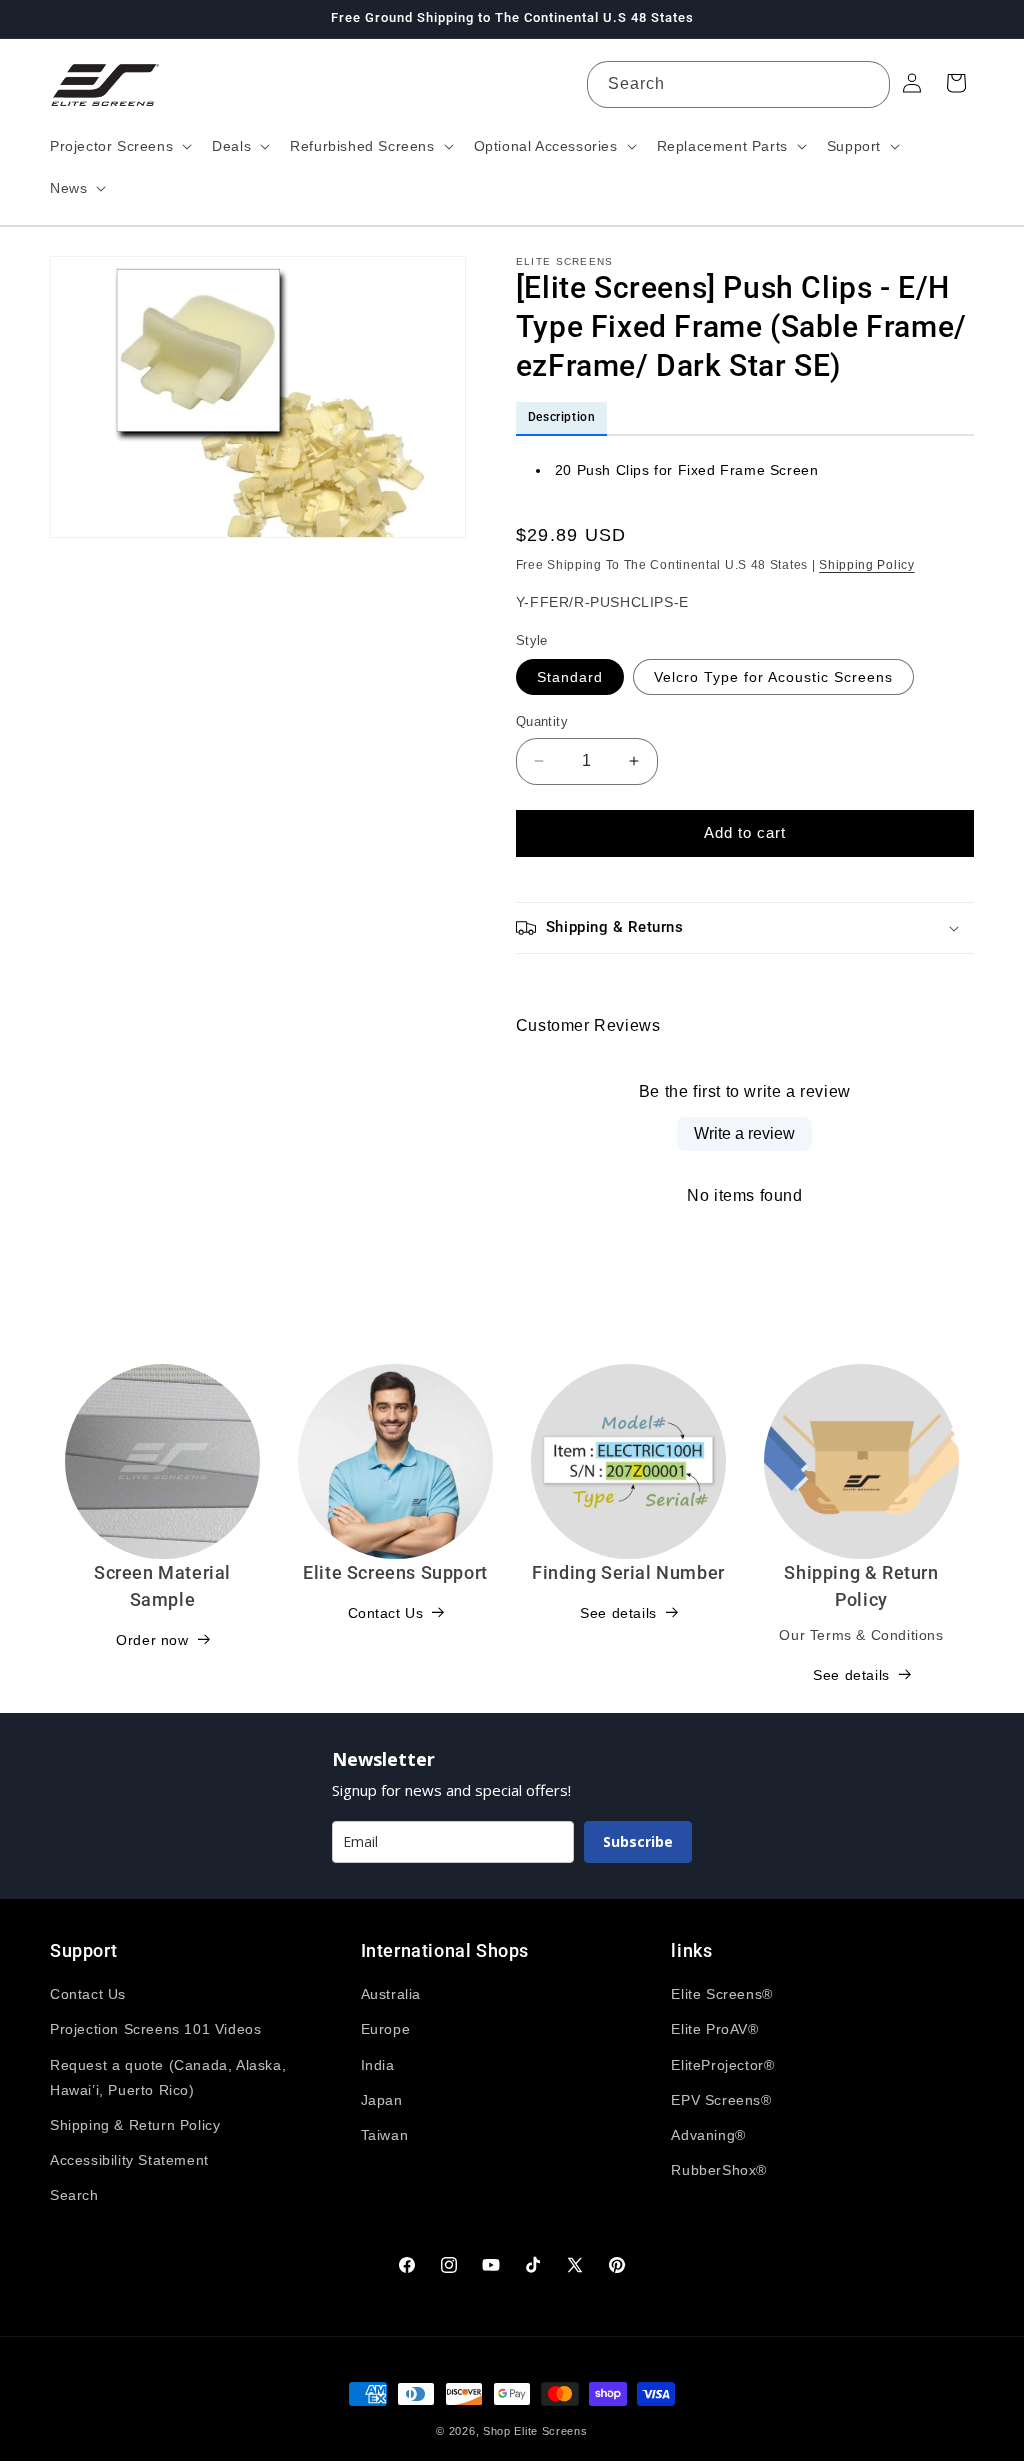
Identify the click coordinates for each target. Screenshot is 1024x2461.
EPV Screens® (721, 2100)
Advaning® (708, 2135)
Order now (152, 1640)
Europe (386, 2029)
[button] (119, 146)
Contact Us (386, 1613)
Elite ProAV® (714, 2029)
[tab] (562, 419)
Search (74, 2195)
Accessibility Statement (129, 2160)
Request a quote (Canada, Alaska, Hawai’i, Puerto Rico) (168, 2077)
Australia (391, 1994)
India (378, 2065)
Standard (570, 677)
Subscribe (638, 1841)
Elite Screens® (721, 1994)
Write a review (744, 1133)
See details (618, 1613)
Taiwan (385, 2135)
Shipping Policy (867, 565)
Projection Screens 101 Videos (155, 2029)
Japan (382, 2100)
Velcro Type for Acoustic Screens (773, 677)
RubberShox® (719, 2170)
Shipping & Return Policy (135, 2125)
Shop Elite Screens (535, 2431)
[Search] (867, 84)
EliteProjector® (722, 2065)
